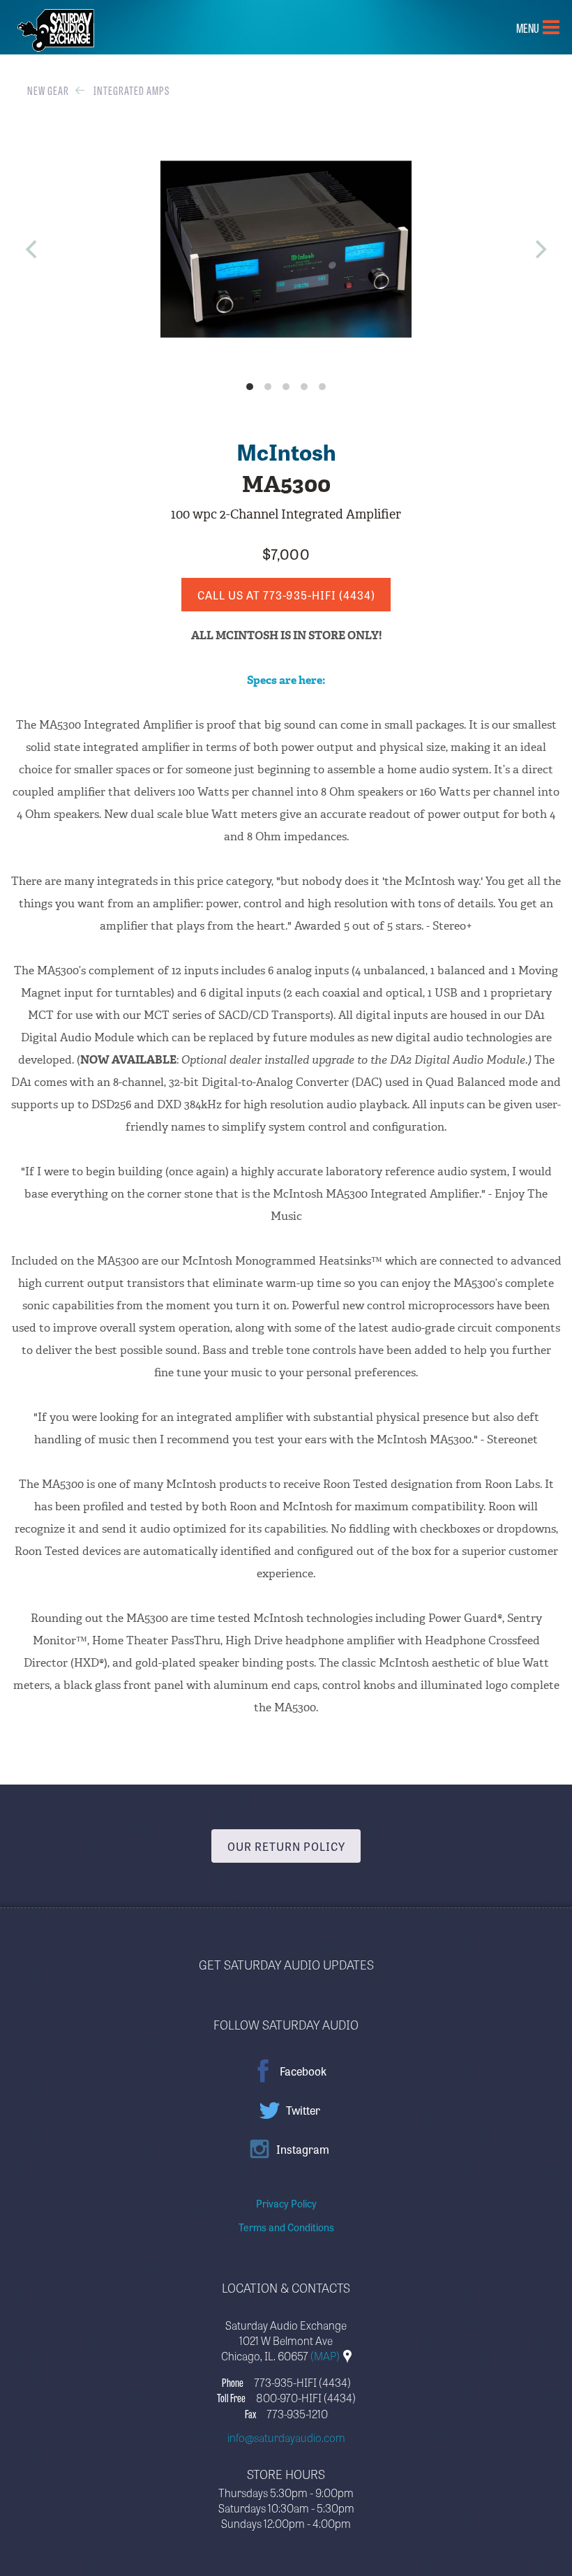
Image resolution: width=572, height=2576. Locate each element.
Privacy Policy (286, 2203)
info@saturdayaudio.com (286, 2437)
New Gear (48, 90)
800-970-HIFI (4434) (306, 2397)
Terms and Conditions (286, 2227)
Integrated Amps (131, 90)
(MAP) (326, 2355)
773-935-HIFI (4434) (302, 2382)
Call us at (286, 595)
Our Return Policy (286, 1846)
